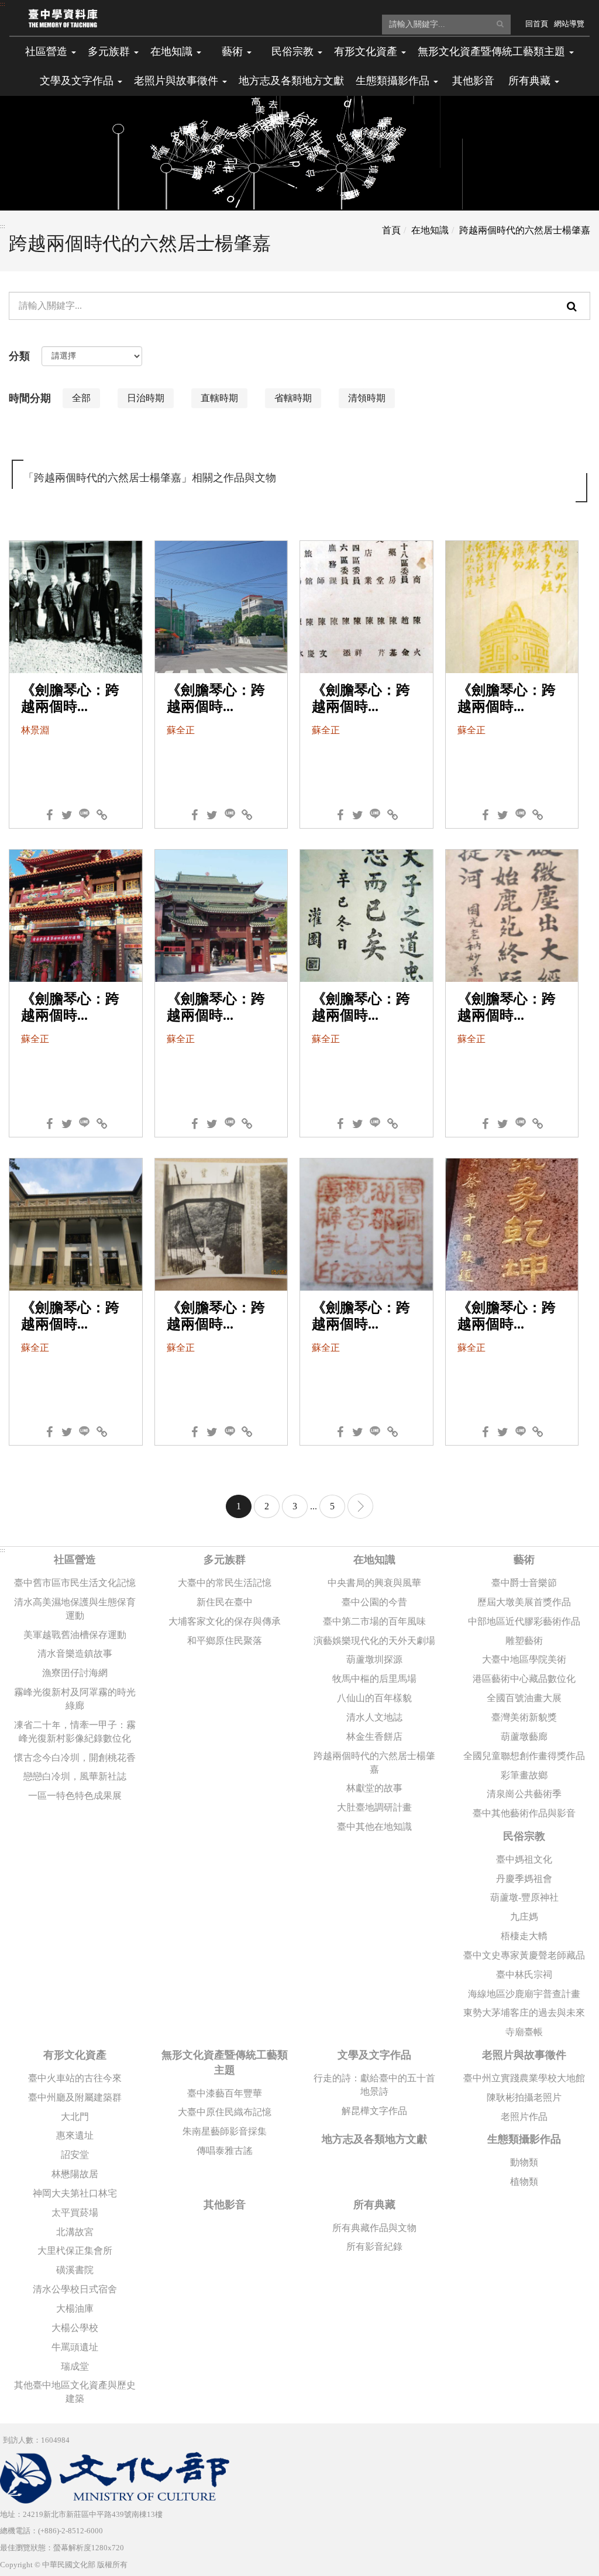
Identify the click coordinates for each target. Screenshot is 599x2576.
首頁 (391, 230)
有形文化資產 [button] (367, 51)
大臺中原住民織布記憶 (225, 2112)
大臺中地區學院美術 (524, 1659)
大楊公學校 (75, 2328)
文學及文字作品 (374, 2055)
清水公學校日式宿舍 (75, 2289)
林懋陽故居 (75, 2174)
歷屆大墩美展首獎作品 (524, 1602)
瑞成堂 (75, 2366)
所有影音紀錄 (374, 2246)
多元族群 (225, 1560)
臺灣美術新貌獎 (524, 1717)
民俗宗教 (524, 1836)
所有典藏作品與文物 (374, 2228)
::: (3, 4)
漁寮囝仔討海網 (75, 1673)
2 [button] (267, 1506)
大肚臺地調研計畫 (374, 1807)
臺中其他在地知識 (374, 1827)
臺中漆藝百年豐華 (225, 2093)
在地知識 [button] (173, 51)
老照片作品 (524, 2117)
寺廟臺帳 (524, 2032)
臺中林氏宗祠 (524, 1975)
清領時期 (367, 398)
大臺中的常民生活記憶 (225, 1583)
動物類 (524, 2162)
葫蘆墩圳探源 (374, 1659)
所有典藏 (374, 2205)
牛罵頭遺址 (75, 2347)
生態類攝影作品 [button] (394, 81)
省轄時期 (293, 398)
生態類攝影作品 (524, 2139)
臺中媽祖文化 (524, 1859)
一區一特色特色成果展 (75, 1796)
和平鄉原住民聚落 (225, 1641)
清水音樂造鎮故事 (75, 1653)
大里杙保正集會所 (75, 2251)
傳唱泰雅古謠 (225, 2151)
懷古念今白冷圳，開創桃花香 (75, 1758)
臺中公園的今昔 (374, 1602)
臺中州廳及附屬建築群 (75, 2097)
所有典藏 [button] (531, 81)
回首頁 (537, 24)
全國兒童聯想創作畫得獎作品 (524, 1756)
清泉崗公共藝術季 (524, 1794)
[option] (86, 401)
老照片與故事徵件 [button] (178, 81)
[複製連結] (102, 812)
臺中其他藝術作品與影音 (524, 1813)
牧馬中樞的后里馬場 (374, 1679)
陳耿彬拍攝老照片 (524, 2097)
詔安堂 (75, 2155)
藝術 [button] (234, 51)
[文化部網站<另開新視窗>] (115, 2477)
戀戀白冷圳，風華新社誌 (75, 1776)
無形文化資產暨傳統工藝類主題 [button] (493, 51)
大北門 (75, 2117)
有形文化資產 (75, 2055)
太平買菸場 (75, 2213)
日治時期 (146, 398)
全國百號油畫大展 (524, 1698)
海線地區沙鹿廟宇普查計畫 (524, 1994)
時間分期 (30, 398)
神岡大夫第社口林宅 (75, 2193)
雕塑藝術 (524, 1641)
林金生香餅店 (374, 1737)
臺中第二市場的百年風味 (374, 1621)
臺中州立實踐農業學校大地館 (524, 2078)
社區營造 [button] (48, 51)
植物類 (524, 2182)
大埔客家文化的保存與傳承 (225, 1621)
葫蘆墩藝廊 (524, 1737)
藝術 (524, 1560)
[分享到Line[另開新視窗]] (84, 812)
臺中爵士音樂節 (524, 1583)
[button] (500, 24)
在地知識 (430, 230)
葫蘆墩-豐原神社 (524, 1897)
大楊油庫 (75, 2308)
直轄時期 (219, 398)
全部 (81, 398)
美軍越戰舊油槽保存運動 (75, 1635)
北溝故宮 (75, 2232)
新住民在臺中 (225, 1602)
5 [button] (332, 1506)
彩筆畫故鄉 (524, 1775)
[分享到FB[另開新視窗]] (49, 812)
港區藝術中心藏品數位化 (524, 1679)
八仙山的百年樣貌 (374, 1698)
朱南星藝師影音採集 (225, 2131)
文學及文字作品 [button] (78, 81)
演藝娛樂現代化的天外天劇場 (374, 1641)
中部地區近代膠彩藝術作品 (524, 1621)
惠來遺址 (75, 2135)
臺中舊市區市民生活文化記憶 (75, 1583)
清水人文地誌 (374, 1717)
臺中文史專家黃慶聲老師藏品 (524, 1955)
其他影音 (473, 81)
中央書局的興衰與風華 (374, 1583)
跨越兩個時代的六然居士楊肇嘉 (525, 230)
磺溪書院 (75, 2270)
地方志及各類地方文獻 (291, 81)
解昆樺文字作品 (374, 2111)
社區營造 (75, 1560)
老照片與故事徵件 (524, 2055)
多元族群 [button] (110, 51)
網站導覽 (569, 24)
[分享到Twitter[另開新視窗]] (67, 812)
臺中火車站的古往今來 (75, 2078)
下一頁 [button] (360, 1506)
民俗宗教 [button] (294, 51)
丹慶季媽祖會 (524, 1879)
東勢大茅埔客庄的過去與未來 (524, 2013)
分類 (19, 356)
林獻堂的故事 (374, 1788)
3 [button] (295, 1506)
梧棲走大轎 (524, 1936)
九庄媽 (524, 1917)
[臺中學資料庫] (63, 18)
